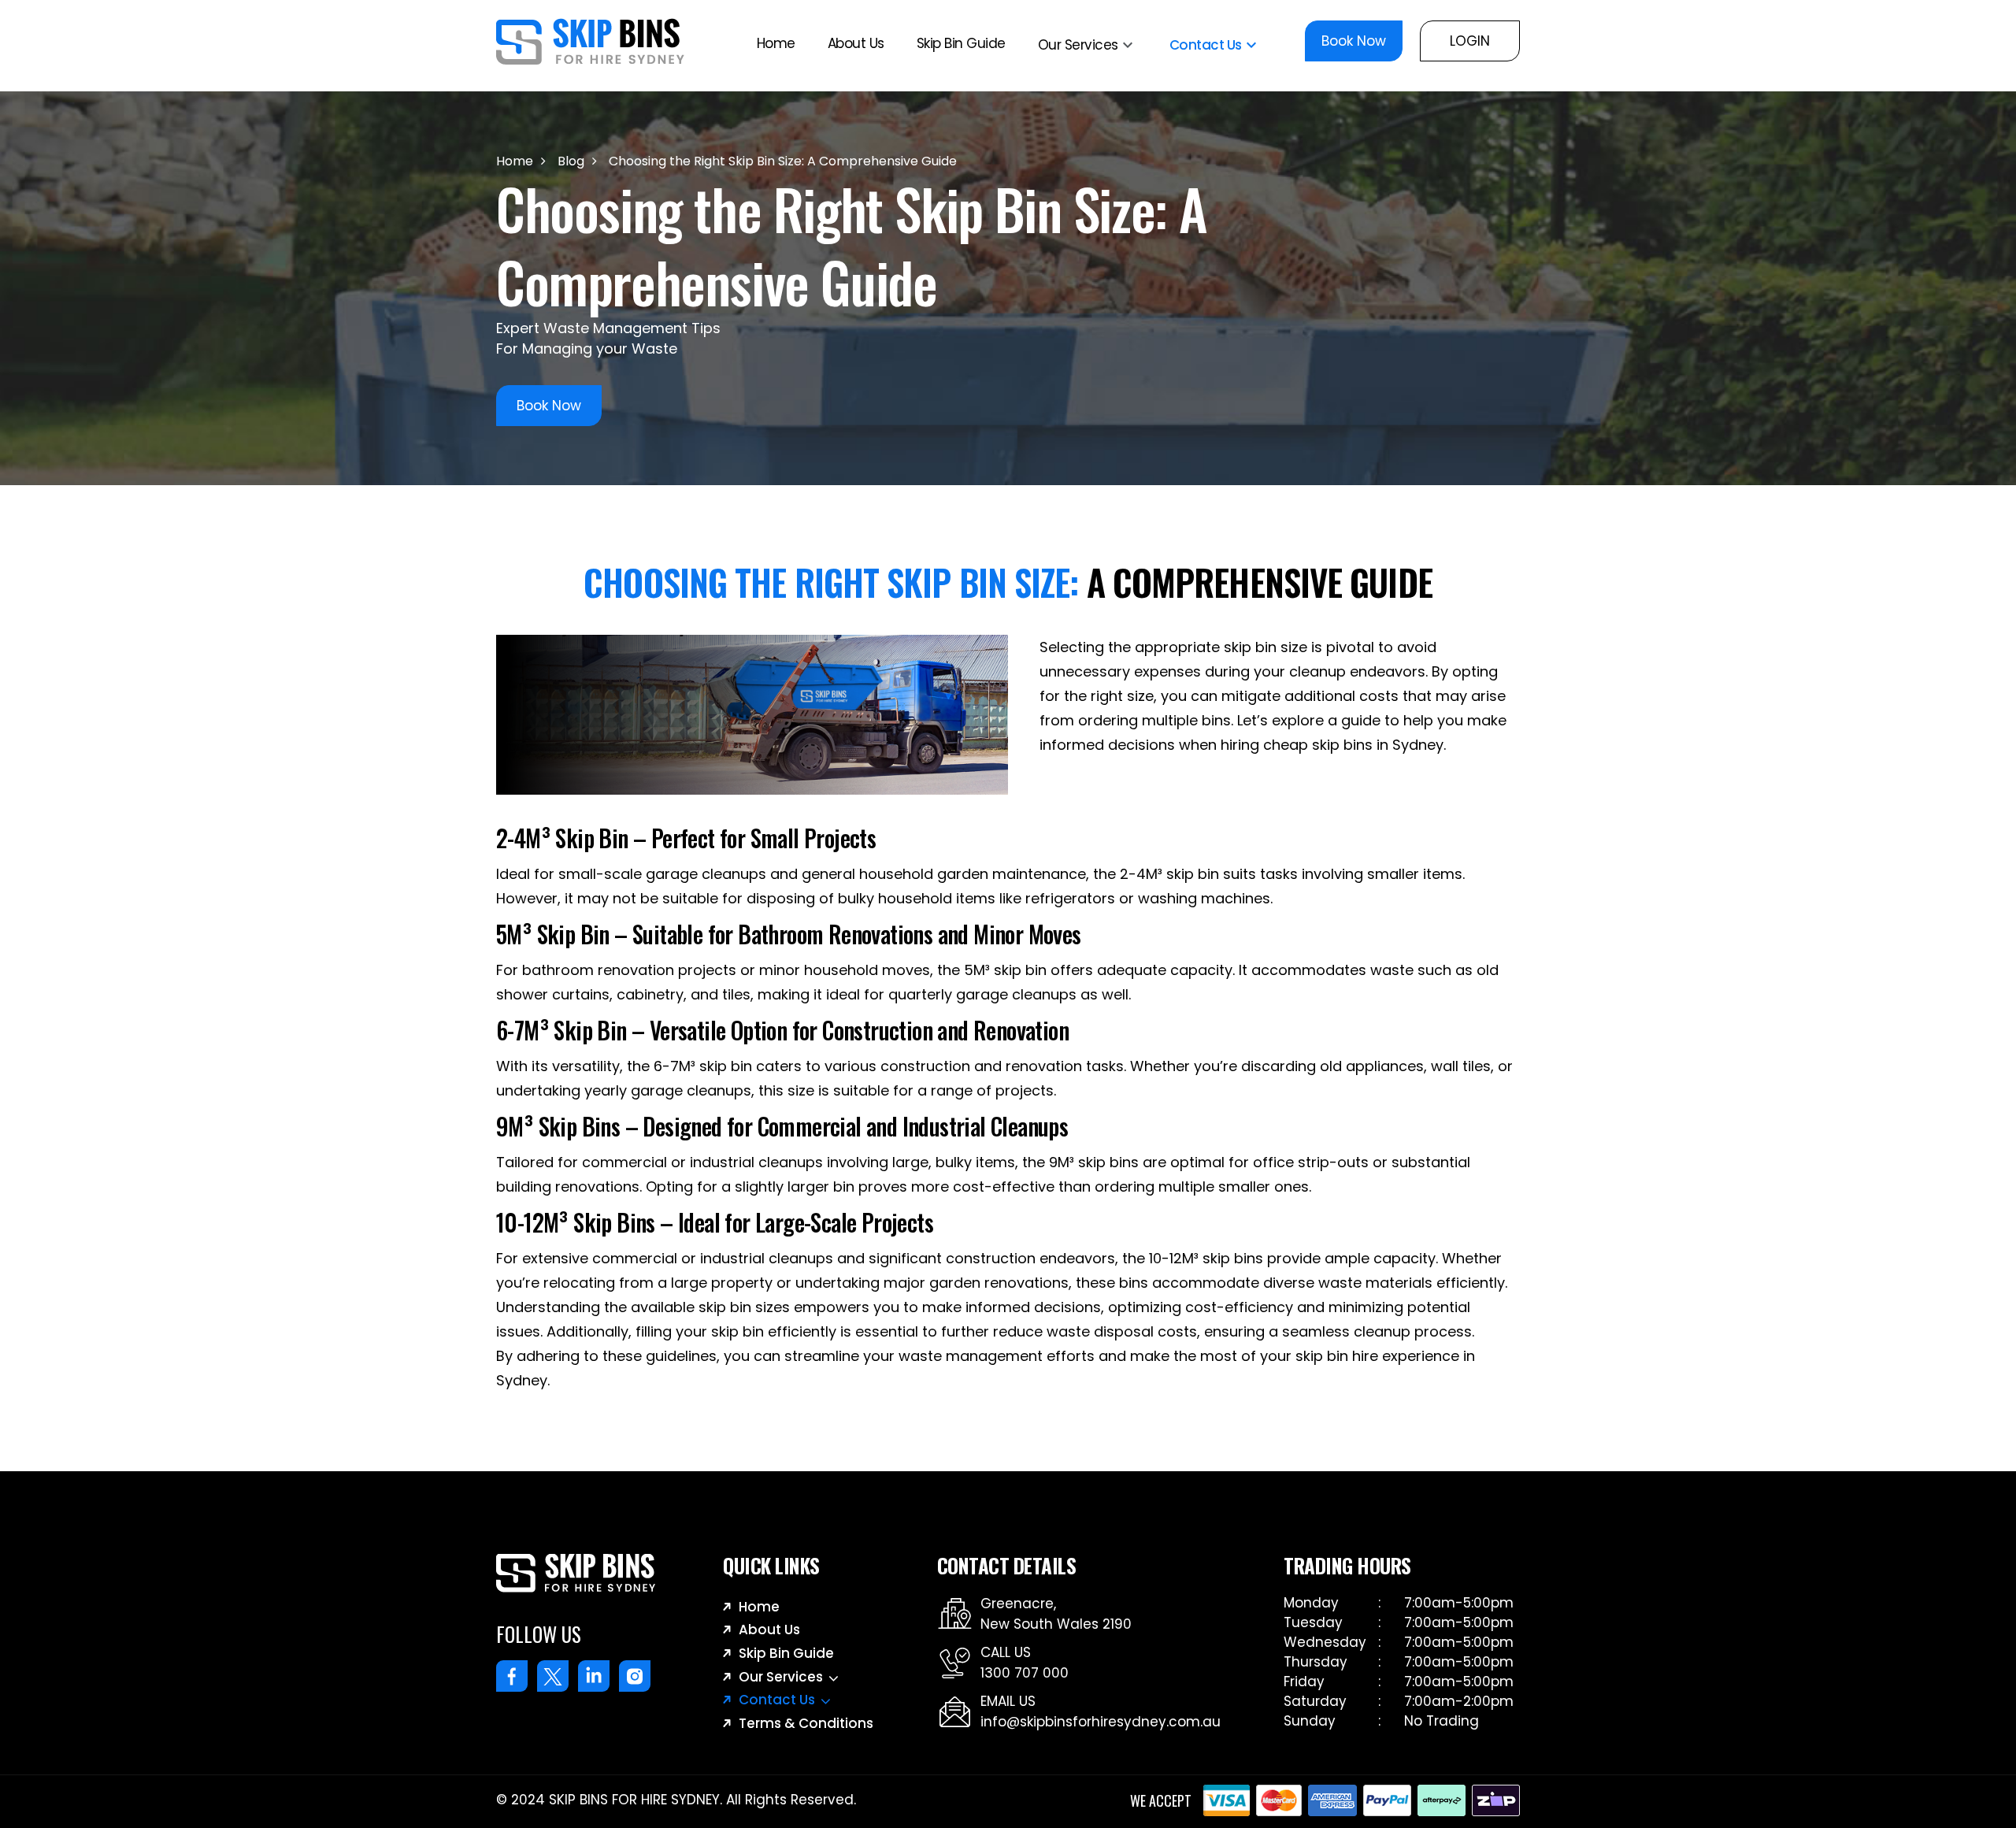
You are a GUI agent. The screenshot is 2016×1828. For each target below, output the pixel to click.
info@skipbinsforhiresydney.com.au (1101, 1722)
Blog (571, 161)
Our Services (1078, 44)
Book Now (1354, 41)
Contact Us (1206, 44)
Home (776, 43)
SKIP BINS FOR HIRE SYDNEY (634, 1800)
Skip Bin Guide (961, 43)
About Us (856, 43)
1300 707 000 (1025, 1673)
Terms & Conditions (806, 1723)
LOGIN (1470, 41)
